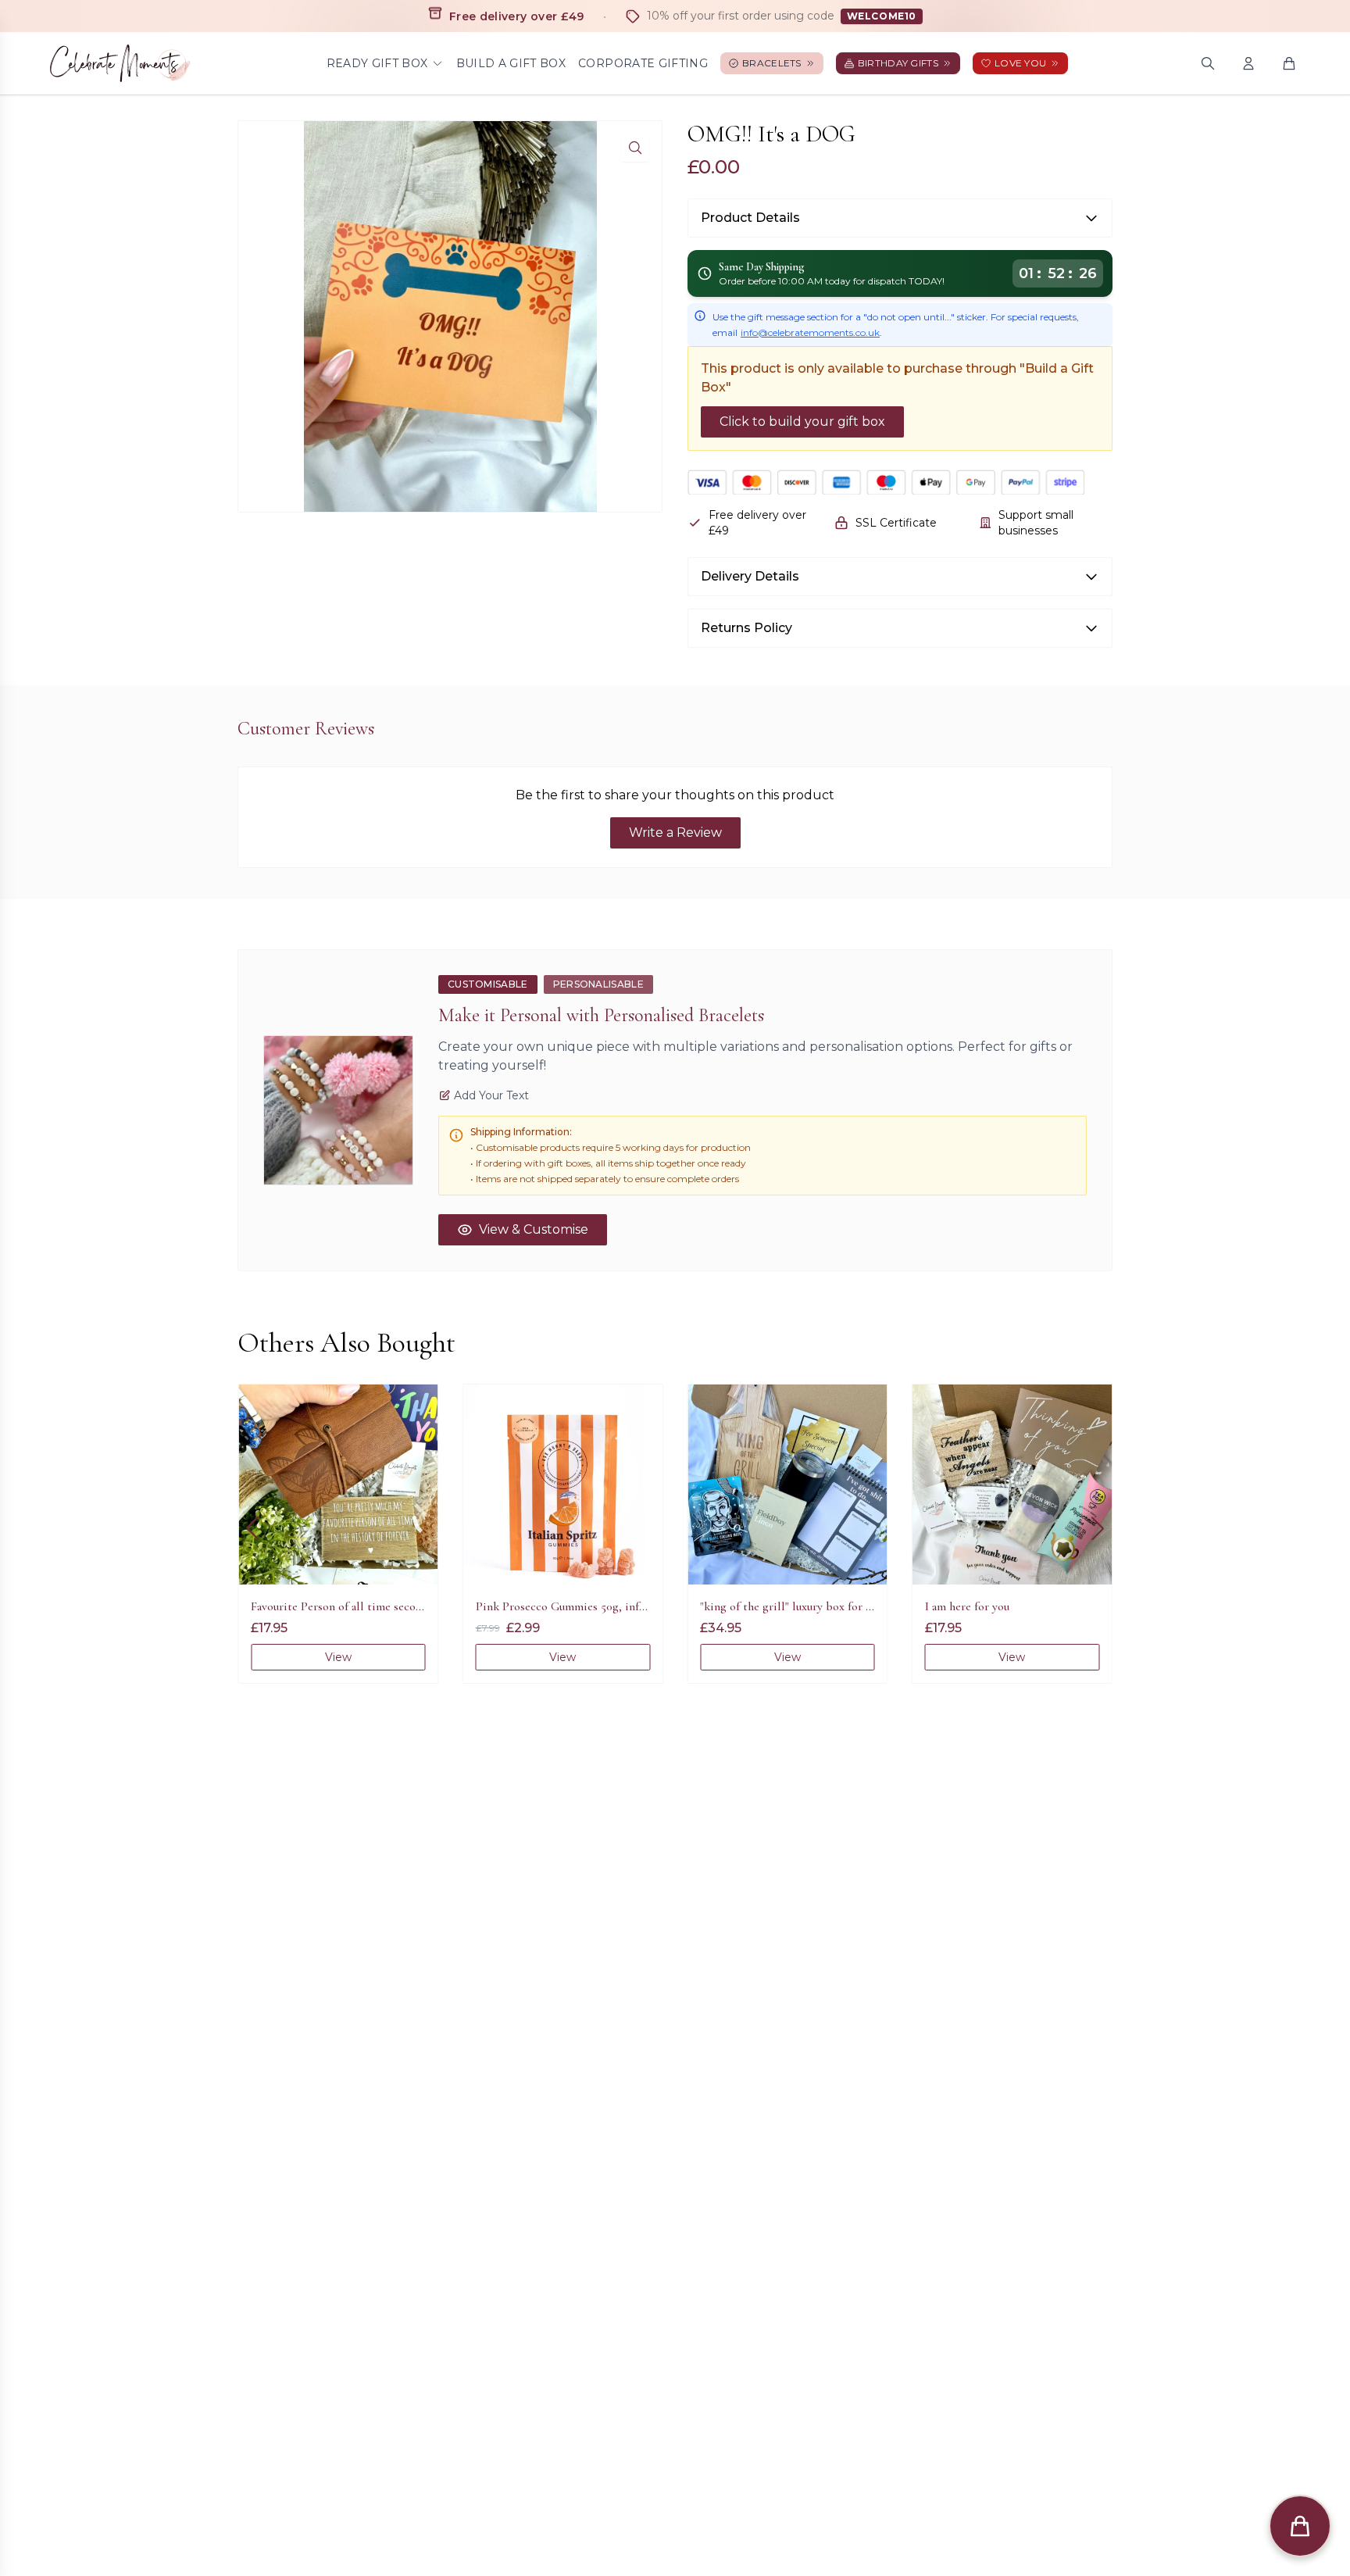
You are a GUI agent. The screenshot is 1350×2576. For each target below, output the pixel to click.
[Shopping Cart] (1289, 63)
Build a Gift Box (511, 63)
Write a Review (675, 832)
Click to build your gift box (802, 422)
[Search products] (1208, 63)
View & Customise (534, 1229)
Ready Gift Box (377, 63)
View (338, 1657)
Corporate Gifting (643, 63)
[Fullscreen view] (635, 148)
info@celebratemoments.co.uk (810, 332)
